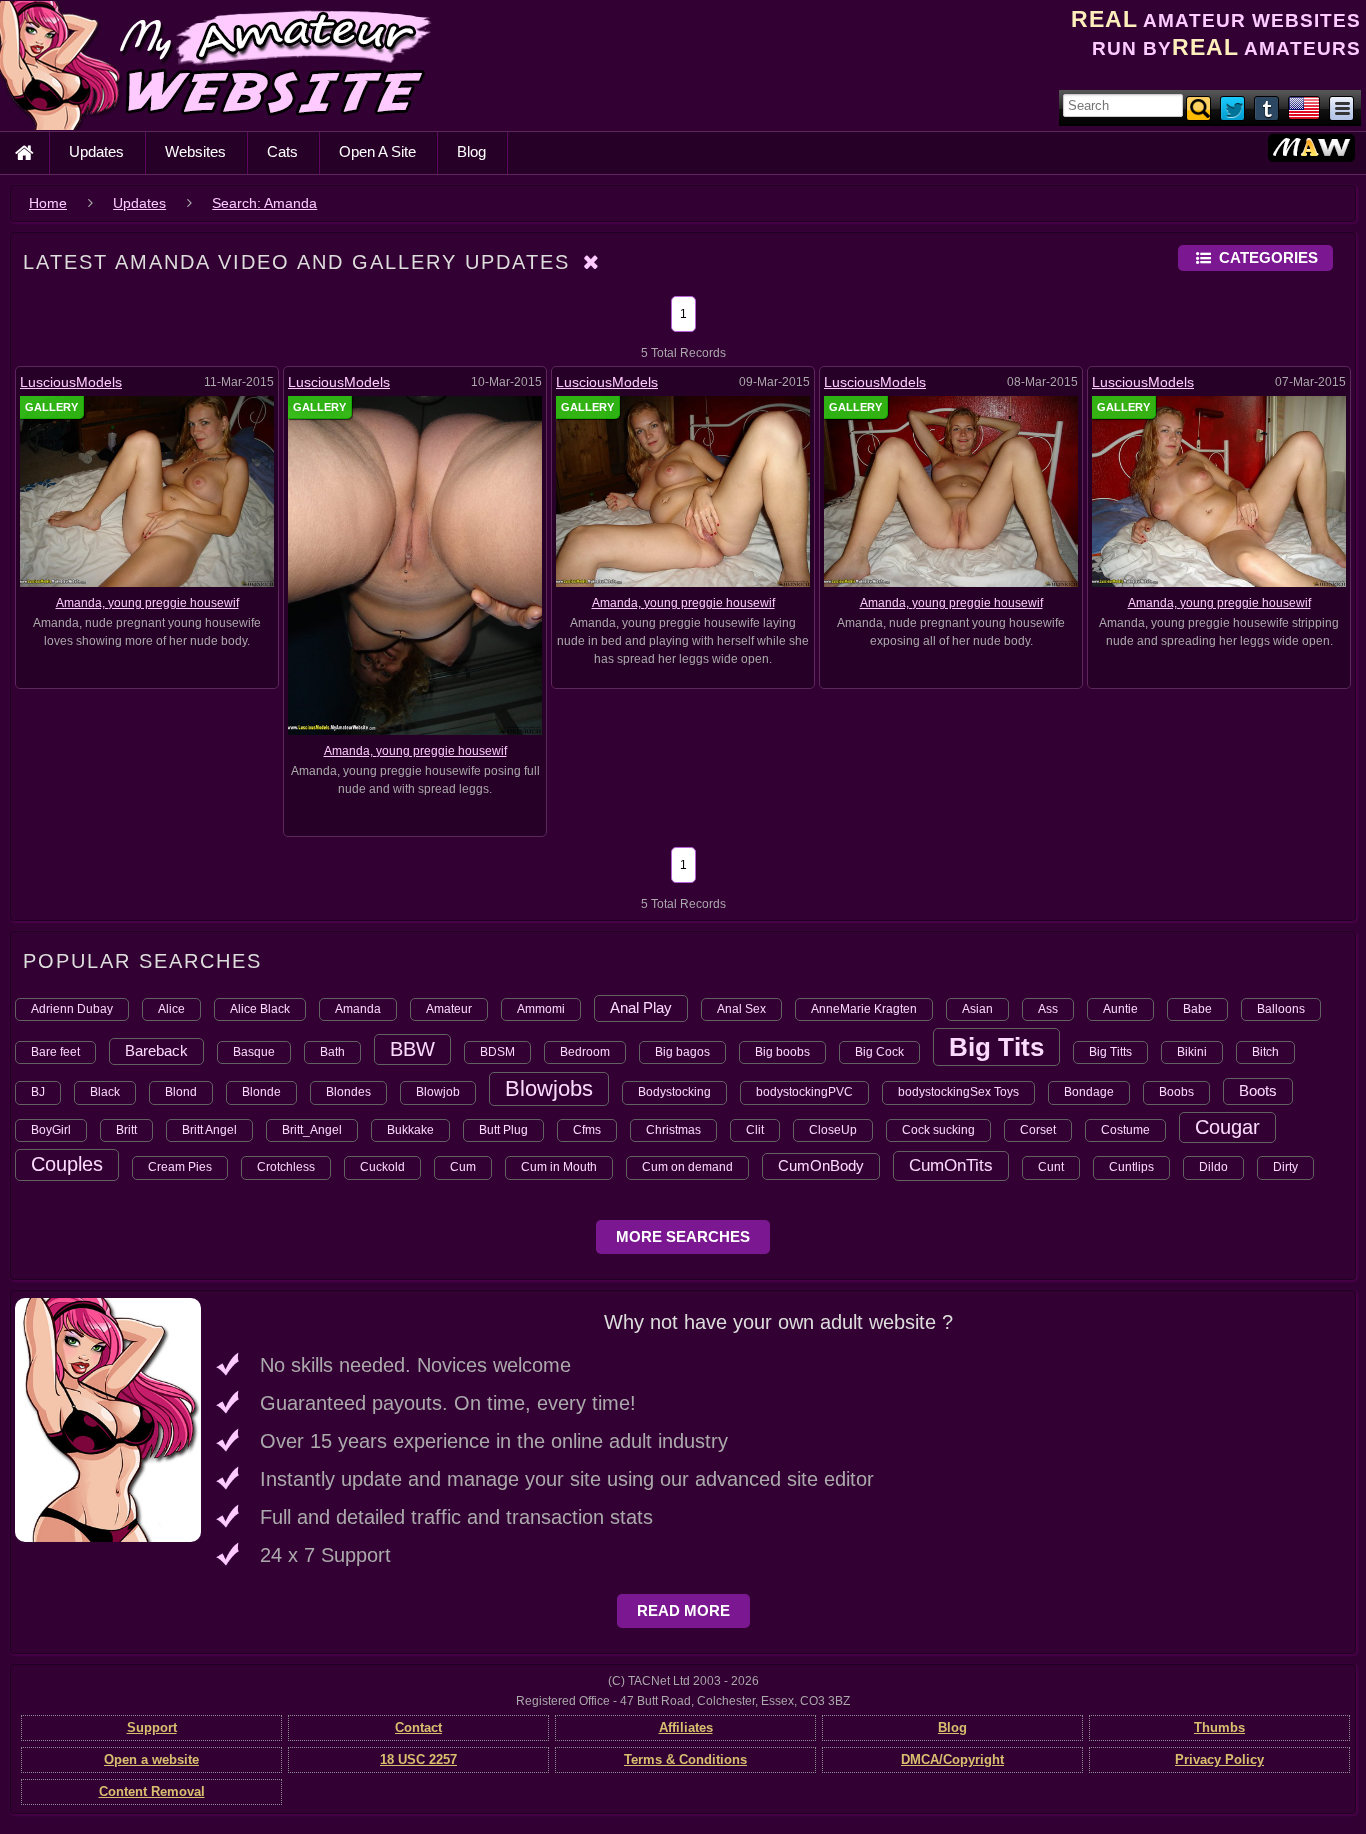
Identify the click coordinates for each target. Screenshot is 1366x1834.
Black (105, 1092)
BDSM (497, 1052)
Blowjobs (549, 1088)
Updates (96, 151)
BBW (412, 1049)
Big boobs (782, 1052)
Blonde (261, 1092)
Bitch (1265, 1052)
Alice (171, 1009)
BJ (38, 1092)
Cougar (1227, 1127)
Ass (1048, 1009)
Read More (683, 1610)
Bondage (1089, 1092)
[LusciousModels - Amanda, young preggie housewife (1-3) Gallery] (683, 491)
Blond (181, 1092)
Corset (1038, 1130)
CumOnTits (951, 1165)
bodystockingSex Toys (958, 1092)
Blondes (348, 1092)
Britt (126, 1130)
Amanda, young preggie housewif (147, 603)
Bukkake (410, 1130)
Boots (1258, 1090)
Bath (332, 1052)
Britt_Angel (312, 1130)
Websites (195, 151)
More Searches (683, 1236)
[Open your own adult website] (108, 1419)
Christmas (673, 1130)
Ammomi (541, 1009)
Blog (471, 151)
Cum (463, 1167)
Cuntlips (1131, 1167)
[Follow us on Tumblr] (1268, 107)
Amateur (449, 1009)
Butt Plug (503, 1130)
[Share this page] (1341, 107)
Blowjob (438, 1092)
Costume (1125, 1130)
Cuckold (382, 1167)
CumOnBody (821, 1165)
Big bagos (682, 1052)
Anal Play (641, 1007)
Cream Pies (180, 1167)
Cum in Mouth (559, 1167)
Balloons (1281, 1009)
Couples (67, 1164)
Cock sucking (938, 1130)
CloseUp (833, 1130)
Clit (755, 1130)
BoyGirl (51, 1130)
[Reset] (592, 262)
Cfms (587, 1130)
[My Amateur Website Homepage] (24, 153)
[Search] (1200, 107)
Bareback (156, 1050)
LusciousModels (71, 382)
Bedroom (585, 1052)
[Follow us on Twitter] (1234, 107)
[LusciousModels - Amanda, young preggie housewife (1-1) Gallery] (1219, 491)
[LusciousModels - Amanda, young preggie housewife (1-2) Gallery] (951, 491)
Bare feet (55, 1052)
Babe (1197, 1009)
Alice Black (260, 1009)
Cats (282, 151)
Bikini (1192, 1052)
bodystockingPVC (804, 1092)
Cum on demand (687, 1167)
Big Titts (1110, 1052)
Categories (1268, 257)
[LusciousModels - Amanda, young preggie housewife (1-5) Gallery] (147, 491)
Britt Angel (209, 1130)
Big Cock (879, 1052)
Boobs (1176, 1092)
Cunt (1051, 1167)
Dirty (1285, 1167)
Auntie (1120, 1009)
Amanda (358, 1009)
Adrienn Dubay (72, 1009)
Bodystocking (674, 1092)
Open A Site (377, 151)
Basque (254, 1052)
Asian (977, 1009)
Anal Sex (741, 1009)
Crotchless (286, 1167)
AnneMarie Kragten (864, 1009)
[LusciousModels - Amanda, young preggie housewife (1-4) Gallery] (415, 565)
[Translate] (1304, 107)
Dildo (1213, 1167)
